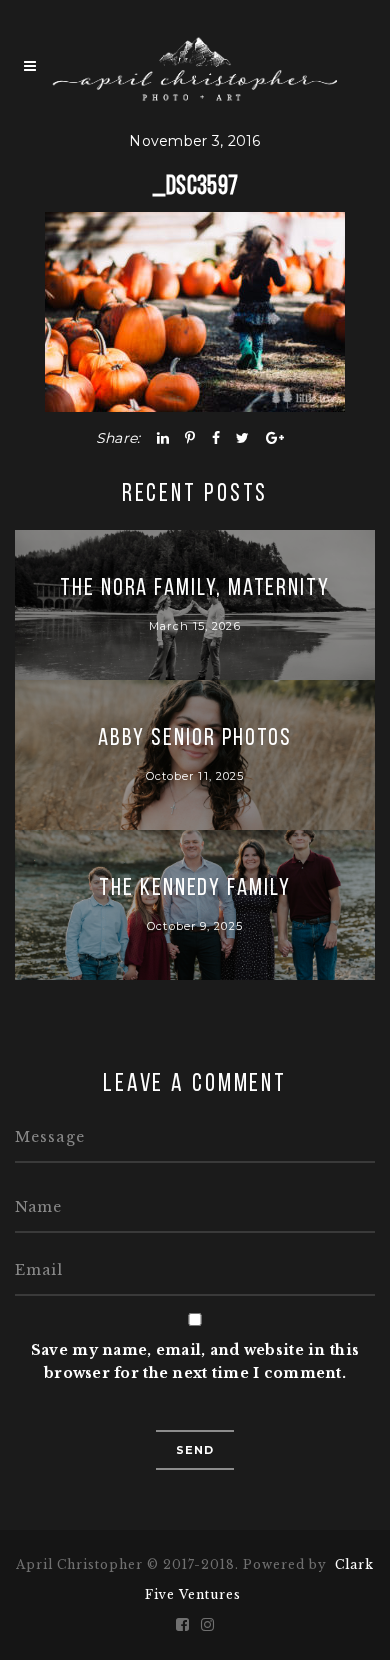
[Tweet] (242, 438)
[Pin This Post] (190, 438)
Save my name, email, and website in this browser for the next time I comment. (195, 1361)
